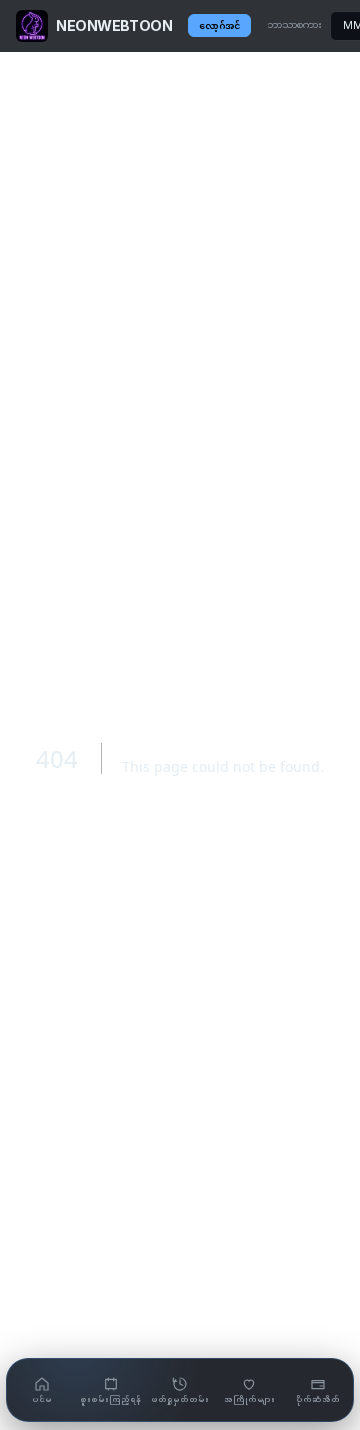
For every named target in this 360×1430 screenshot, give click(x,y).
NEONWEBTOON (114, 25)
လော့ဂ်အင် (219, 25)
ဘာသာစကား (294, 24)
